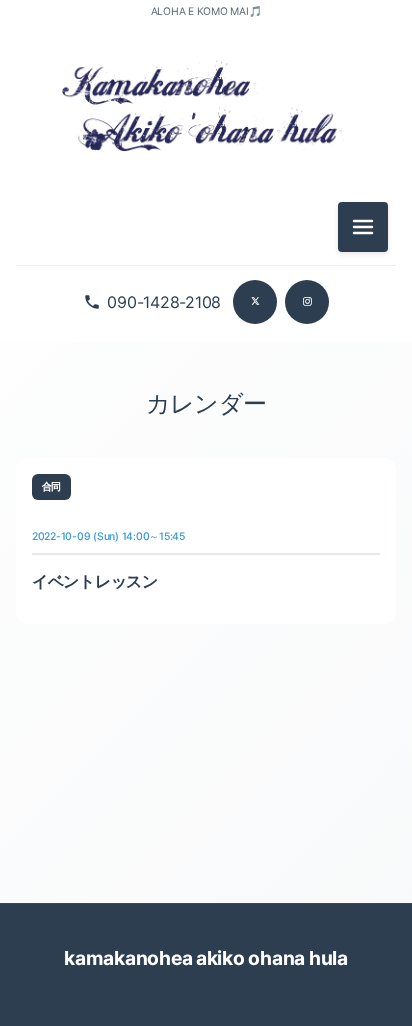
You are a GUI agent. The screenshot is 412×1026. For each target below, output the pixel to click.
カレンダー (206, 403)
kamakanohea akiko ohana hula (206, 958)
